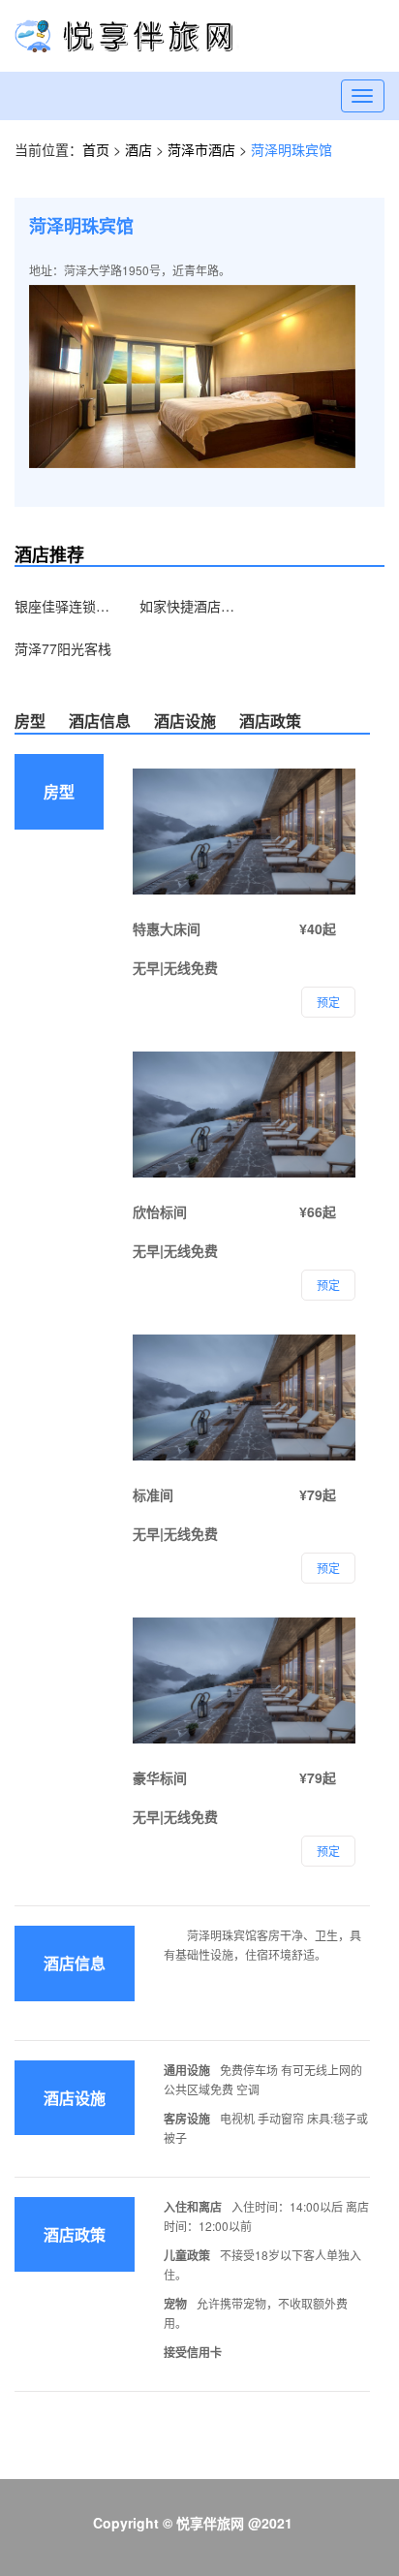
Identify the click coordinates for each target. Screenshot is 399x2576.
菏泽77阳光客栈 (63, 648)
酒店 (140, 149)
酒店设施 (185, 721)
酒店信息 (100, 721)
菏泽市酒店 (203, 149)
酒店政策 (270, 721)
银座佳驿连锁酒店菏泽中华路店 (63, 606)
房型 (30, 721)
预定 (328, 1851)
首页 (96, 149)
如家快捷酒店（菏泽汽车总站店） (188, 606)
